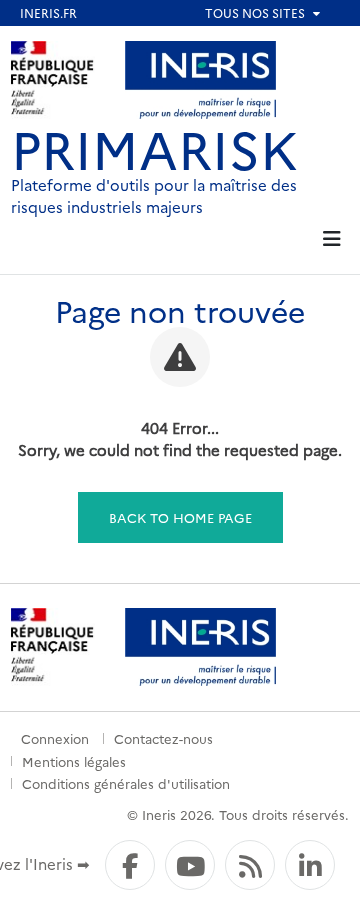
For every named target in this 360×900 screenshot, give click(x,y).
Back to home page (180, 517)
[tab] (331, 239)
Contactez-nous (163, 738)
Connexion (55, 738)
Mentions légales (74, 761)
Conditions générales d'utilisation (126, 783)
